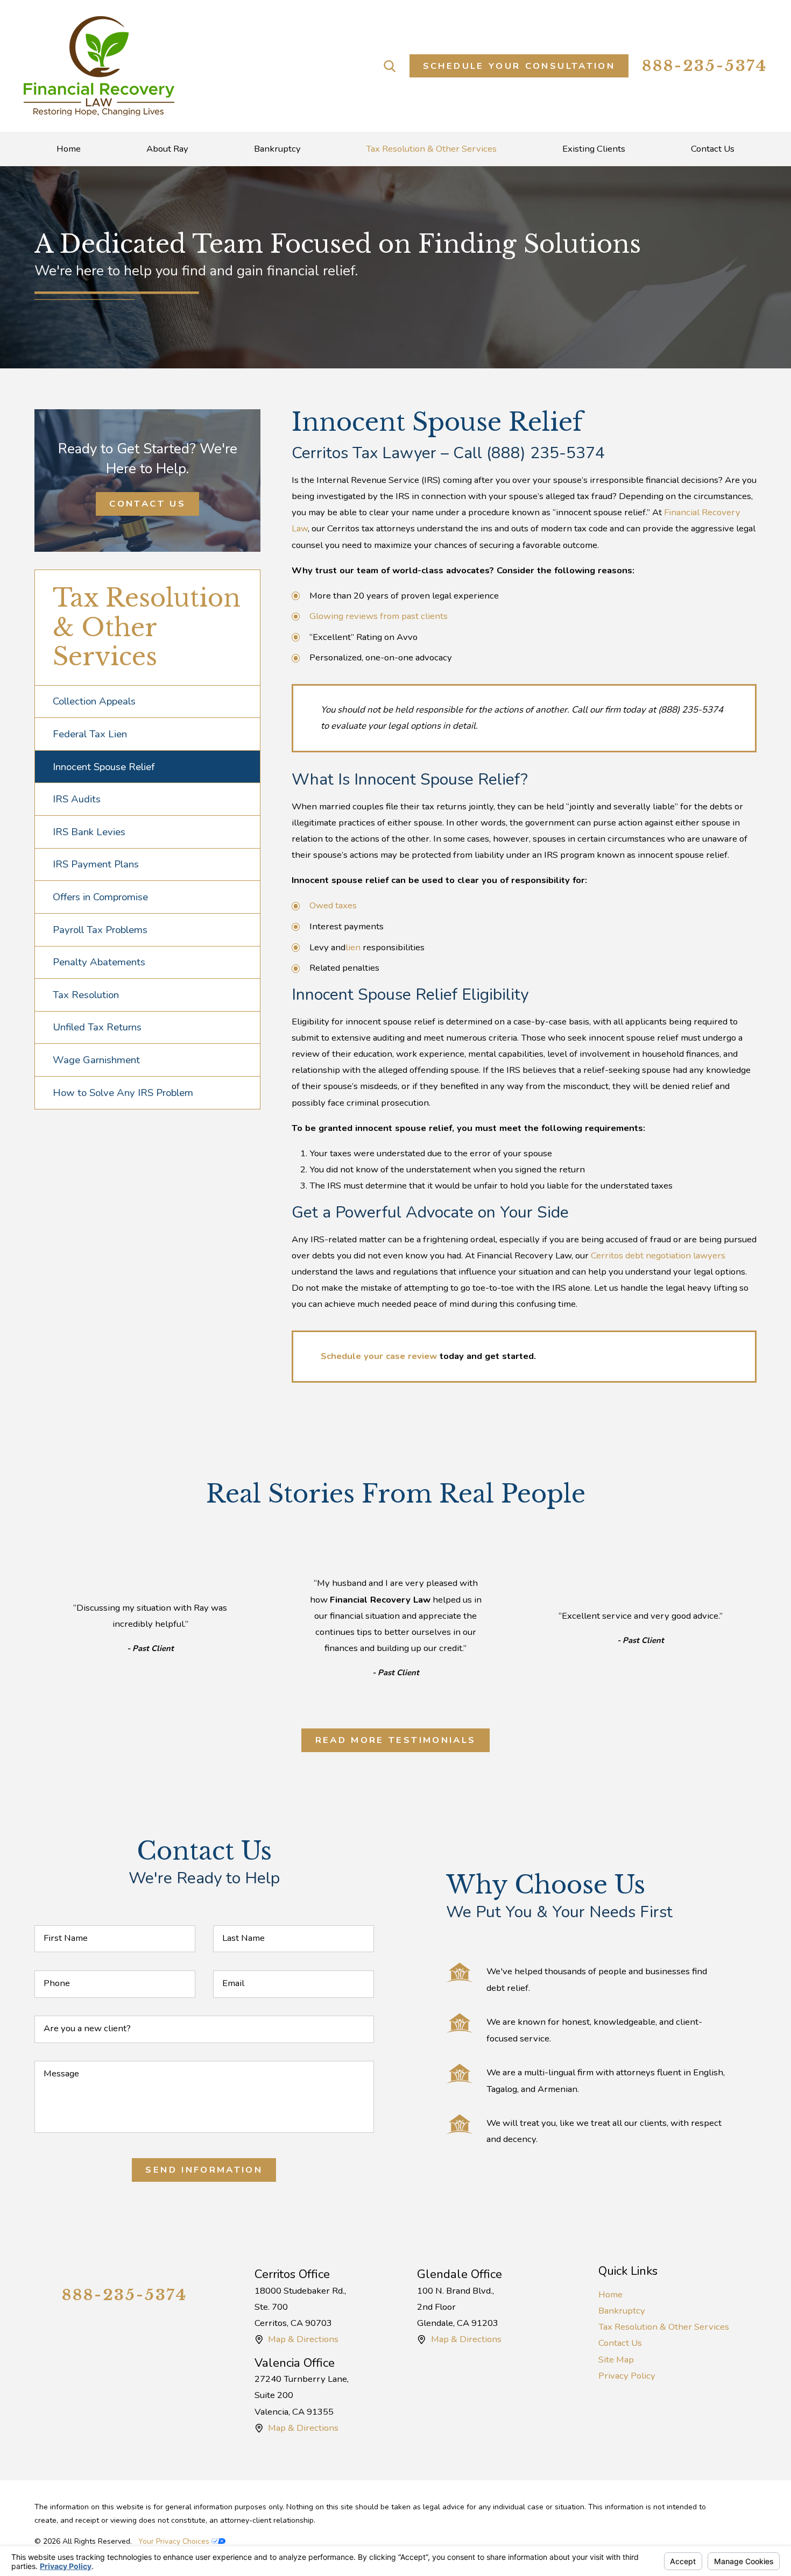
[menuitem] (69, 149)
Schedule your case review (379, 1356)
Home (610, 2294)
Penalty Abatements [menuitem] (99, 962)
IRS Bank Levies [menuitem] (89, 832)
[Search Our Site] (390, 66)
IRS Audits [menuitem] (77, 799)
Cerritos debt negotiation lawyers (658, 1255)
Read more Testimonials (396, 1740)
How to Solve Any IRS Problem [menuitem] (123, 1093)
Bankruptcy (622, 2311)
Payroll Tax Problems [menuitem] (100, 930)
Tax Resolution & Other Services (664, 2327)
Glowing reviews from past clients (379, 616)
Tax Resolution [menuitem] (86, 995)
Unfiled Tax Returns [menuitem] (97, 1027)
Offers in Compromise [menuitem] (100, 897)
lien (354, 947)
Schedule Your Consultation (519, 66)
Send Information (204, 2170)
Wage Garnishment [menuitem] (96, 1060)
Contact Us (147, 504)
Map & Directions (303, 2339)
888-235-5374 (705, 66)
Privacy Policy (627, 2376)
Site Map (616, 2360)
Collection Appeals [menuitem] (94, 701)
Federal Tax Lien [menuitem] (90, 734)
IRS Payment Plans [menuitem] (96, 864)
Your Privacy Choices (175, 2541)
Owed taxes (333, 905)
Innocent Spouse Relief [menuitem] (104, 767)
